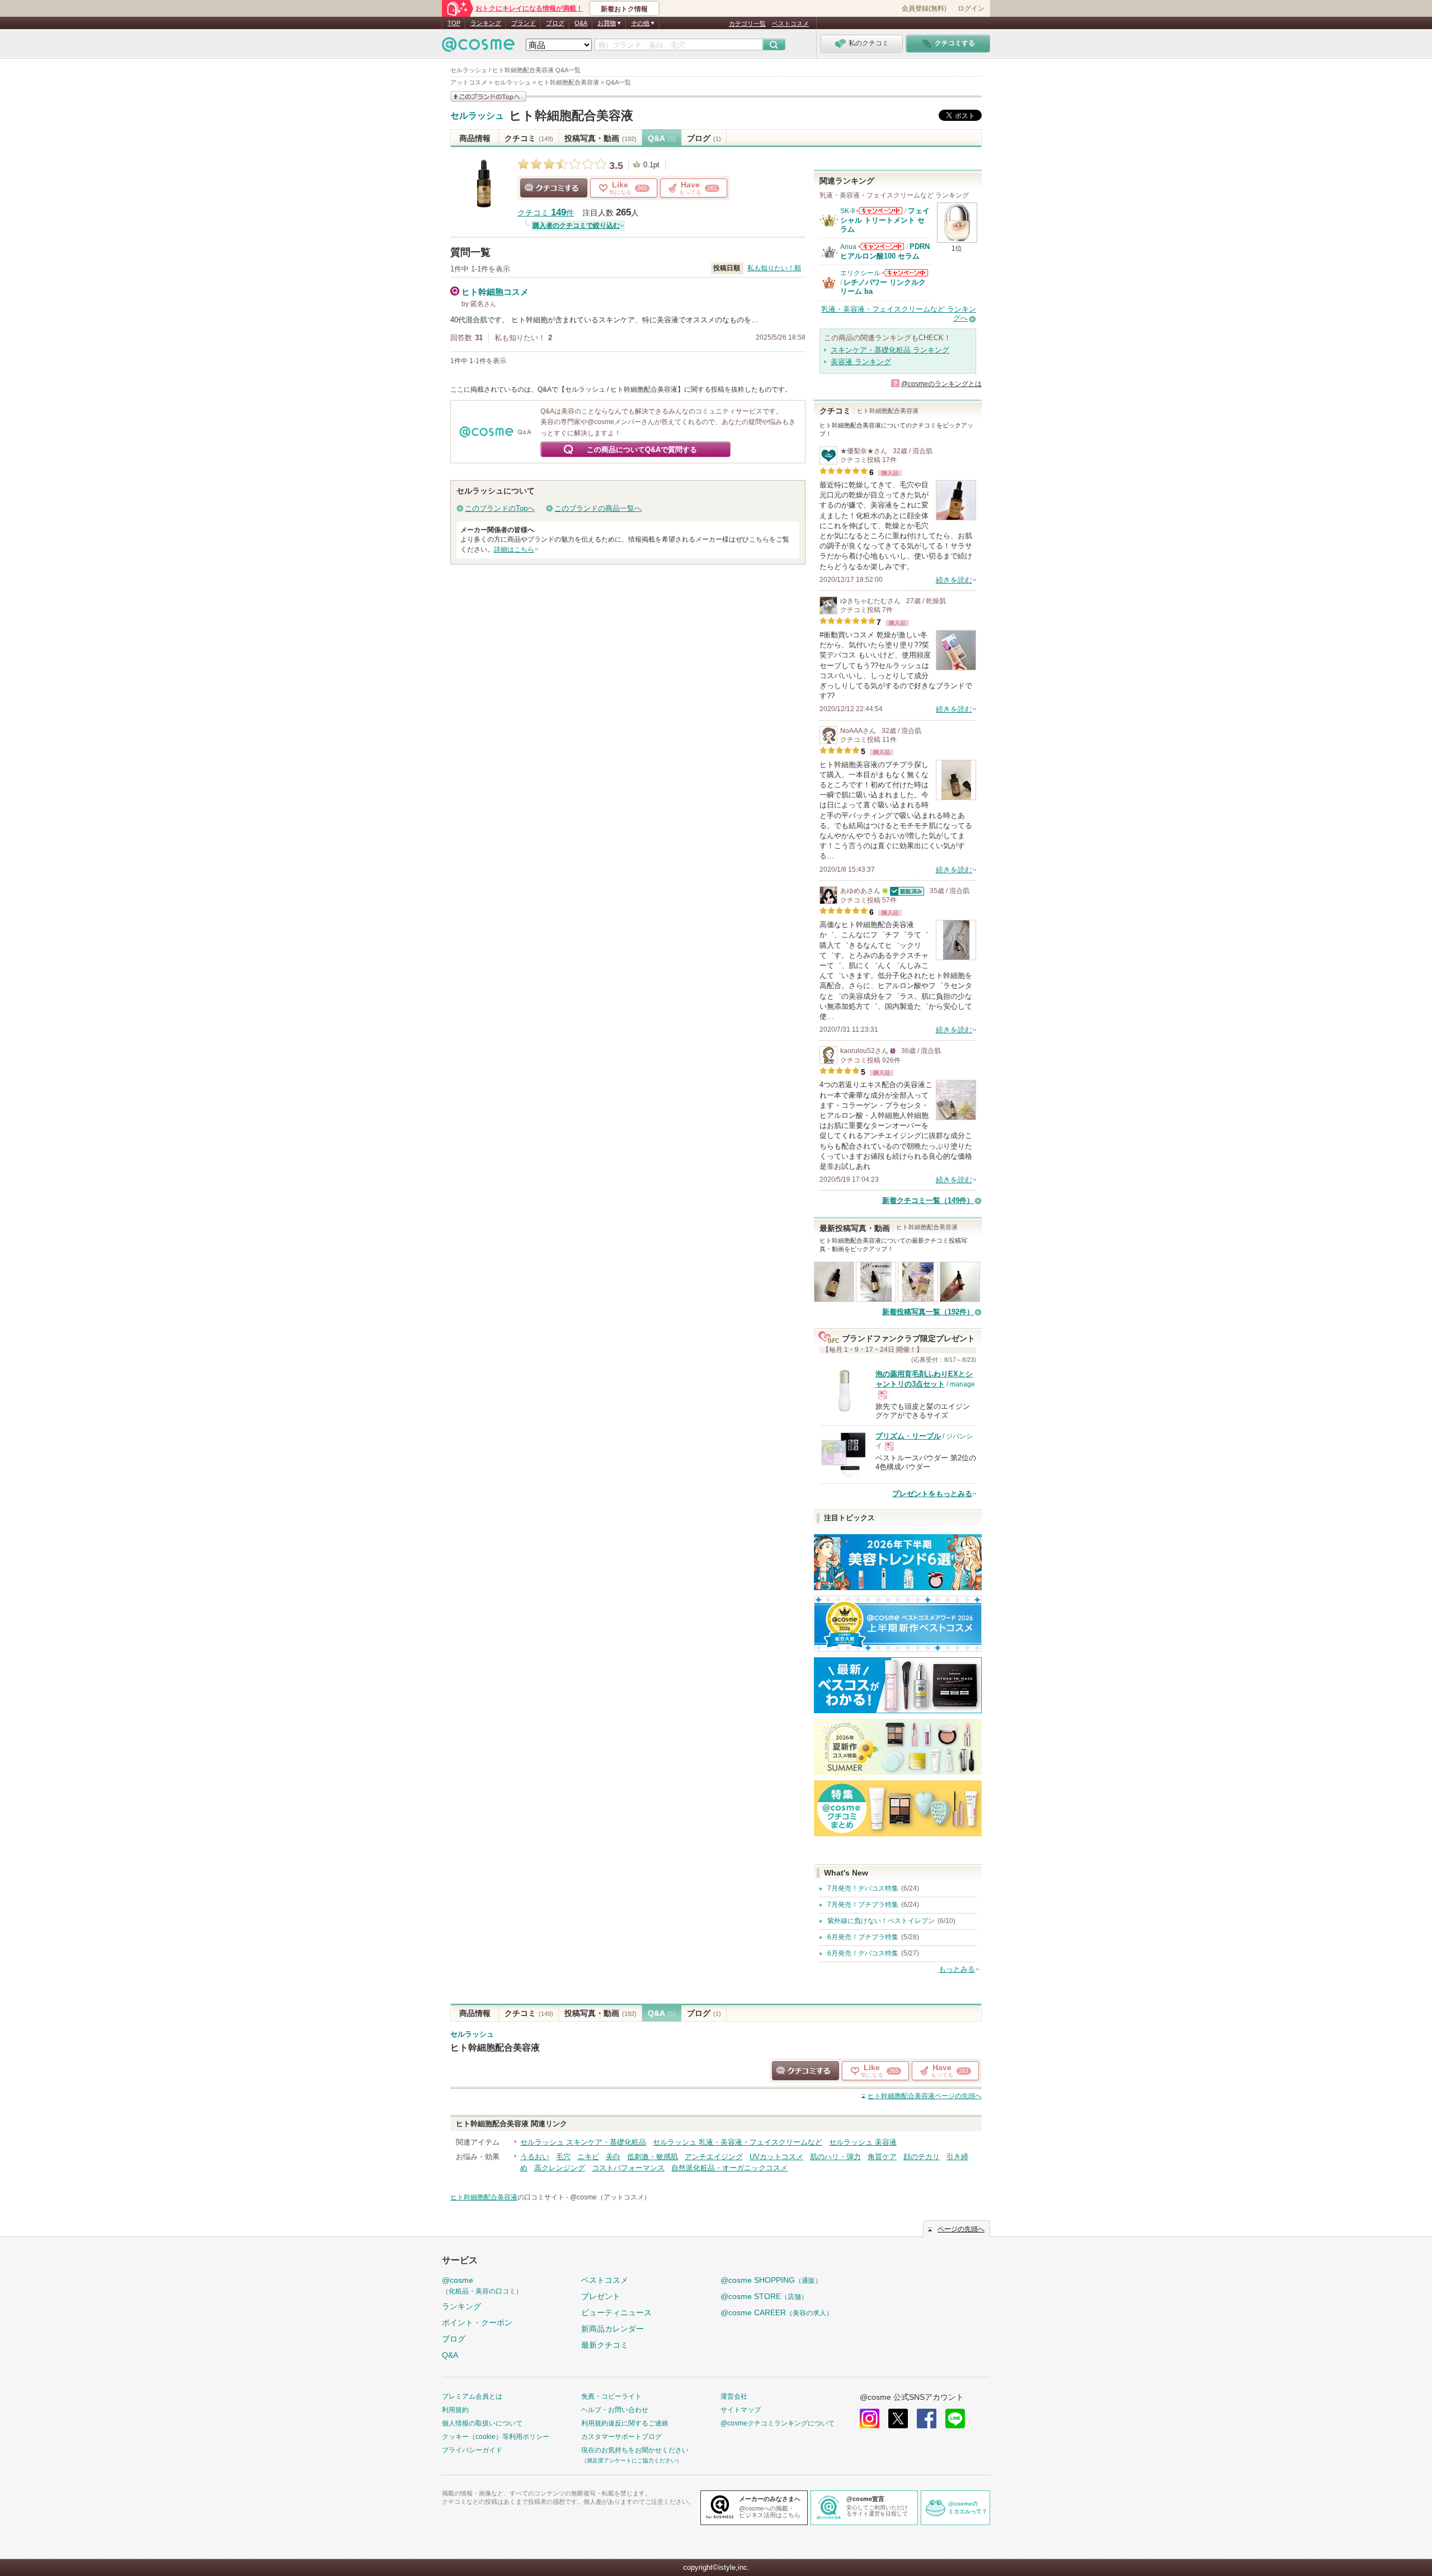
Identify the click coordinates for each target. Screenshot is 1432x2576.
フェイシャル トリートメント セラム (885, 220)
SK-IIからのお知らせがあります (879, 211)
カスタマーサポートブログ (621, 2437)
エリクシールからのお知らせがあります (905, 273)
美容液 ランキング (861, 362)
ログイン (971, 8)
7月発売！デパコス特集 (863, 1888)
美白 (613, 2157)
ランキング (486, 23)
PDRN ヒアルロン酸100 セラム (885, 251)
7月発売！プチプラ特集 (863, 1905)
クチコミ (529, 138)
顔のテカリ (922, 2157)
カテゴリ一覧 (747, 23)
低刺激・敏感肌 (653, 2157)
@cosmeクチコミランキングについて (778, 2423)
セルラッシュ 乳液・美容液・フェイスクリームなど (738, 2142)
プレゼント (601, 2296)
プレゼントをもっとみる (932, 1494)
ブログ (555, 23)
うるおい (535, 2157)
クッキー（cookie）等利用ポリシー (496, 2437)
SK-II (847, 211)
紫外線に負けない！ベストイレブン (881, 1921)
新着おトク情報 (624, 9)
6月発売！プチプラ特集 (863, 1937)
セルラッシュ (477, 116)
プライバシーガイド (472, 2450)
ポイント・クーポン (477, 2323)
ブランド (524, 23)
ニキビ (588, 2157)
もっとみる (957, 1969)
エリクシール (860, 273)
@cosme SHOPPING (771, 2280)
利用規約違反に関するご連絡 (625, 2423)
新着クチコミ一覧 (928, 1200)
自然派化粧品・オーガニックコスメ (729, 2168)
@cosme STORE (764, 2296)
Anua (848, 247)
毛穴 (563, 2157)
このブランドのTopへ (500, 508)
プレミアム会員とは (472, 2396)
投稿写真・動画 (600, 138)
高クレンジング (560, 2168)
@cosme (482, 2285)
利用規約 (455, 2410)
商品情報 (475, 138)
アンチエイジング (714, 2157)
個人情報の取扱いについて (482, 2423)
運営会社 (734, 2396)
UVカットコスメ (776, 2157)
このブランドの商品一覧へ (598, 508)
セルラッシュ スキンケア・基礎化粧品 (583, 2142)
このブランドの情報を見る (488, 97)
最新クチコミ (605, 2345)
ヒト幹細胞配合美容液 (571, 116)
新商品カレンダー (613, 2329)
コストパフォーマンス (628, 2168)
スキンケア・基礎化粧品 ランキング (890, 350)
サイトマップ (741, 2410)
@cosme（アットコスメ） (610, 2197)
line (955, 2418)
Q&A (581, 23)
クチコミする (554, 188)
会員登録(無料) (924, 8)
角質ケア (882, 2157)
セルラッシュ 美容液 (863, 2142)
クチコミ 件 (546, 213)
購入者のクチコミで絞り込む (576, 225)
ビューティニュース (616, 2312)
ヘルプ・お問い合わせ (615, 2410)
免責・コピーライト (611, 2396)
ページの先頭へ (925, 2096)
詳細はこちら (514, 549)
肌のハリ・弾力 (835, 2157)
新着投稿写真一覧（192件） (928, 1312)
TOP (454, 23)
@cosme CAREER (777, 2312)
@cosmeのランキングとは (941, 384)
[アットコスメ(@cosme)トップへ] (478, 47)
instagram (870, 2418)
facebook (927, 2418)
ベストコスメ (790, 23)
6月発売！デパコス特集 (863, 1953)
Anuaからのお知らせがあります (881, 246)
